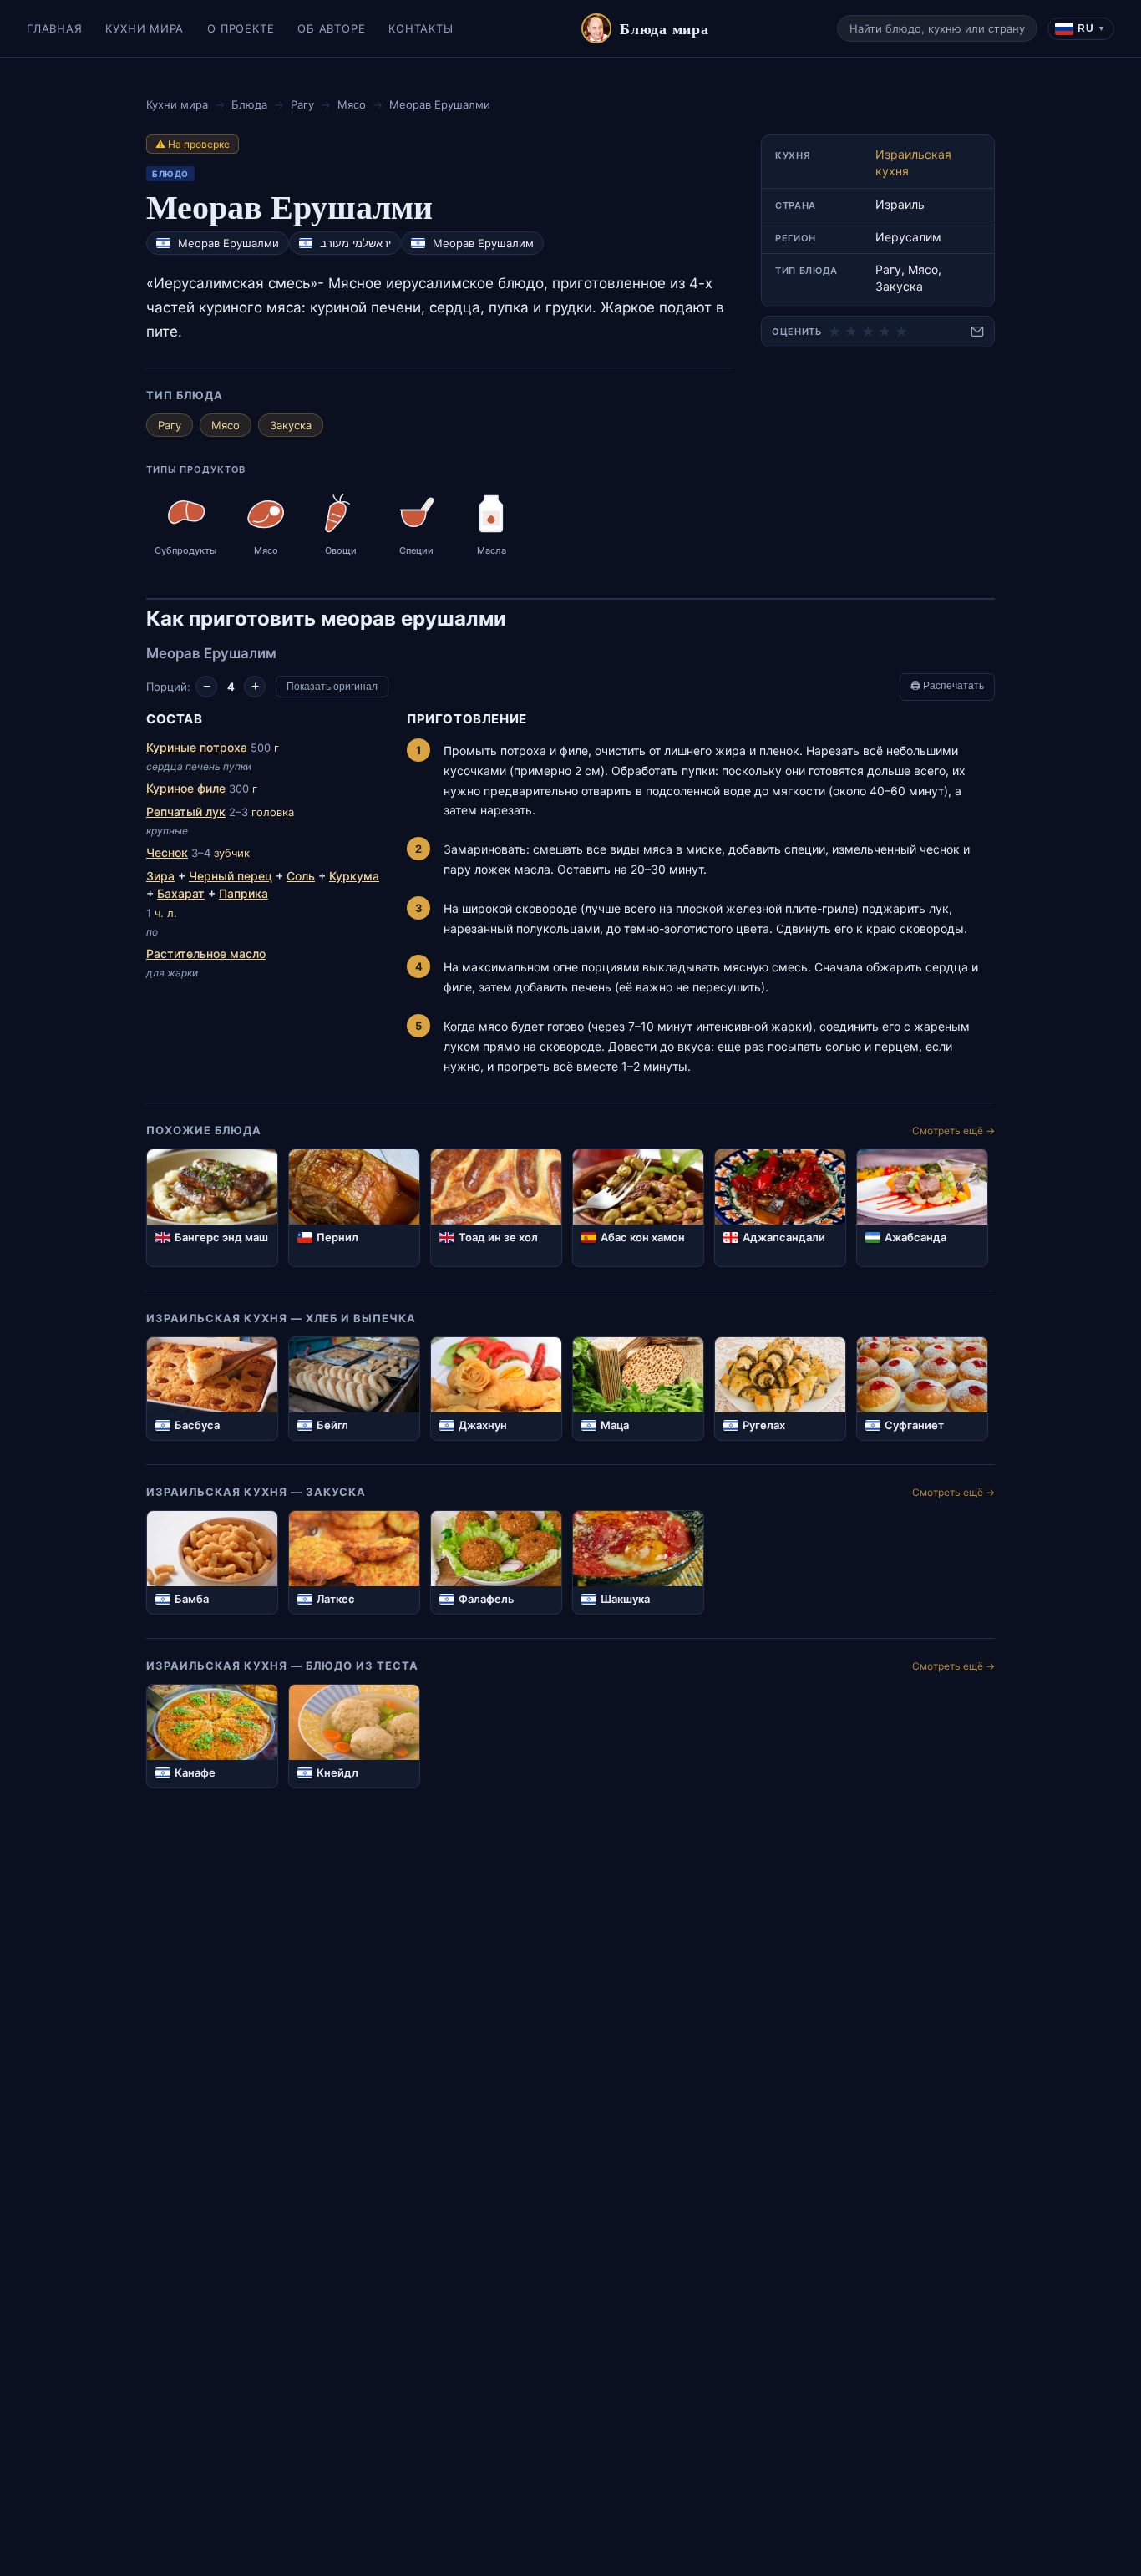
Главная (54, 28)
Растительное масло (206, 953)
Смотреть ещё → (953, 1131)
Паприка (243, 893)
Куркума (354, 876)
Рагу (302, 104)
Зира (160, 876)
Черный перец (231, 876)
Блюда (249, 104)
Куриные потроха (197, 747)
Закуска (291, 425)
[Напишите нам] (977, 332)
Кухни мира (145, 28)
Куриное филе (186, 788)
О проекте (241, 28)
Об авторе (331, 28)
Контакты (421, 28)
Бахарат (181, 893)
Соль (301, 876)
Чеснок (167, 852)
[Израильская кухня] (163, 243)
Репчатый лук (186, 811)
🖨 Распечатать (947, 686)
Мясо (352, 104)
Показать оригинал (332, 687)
